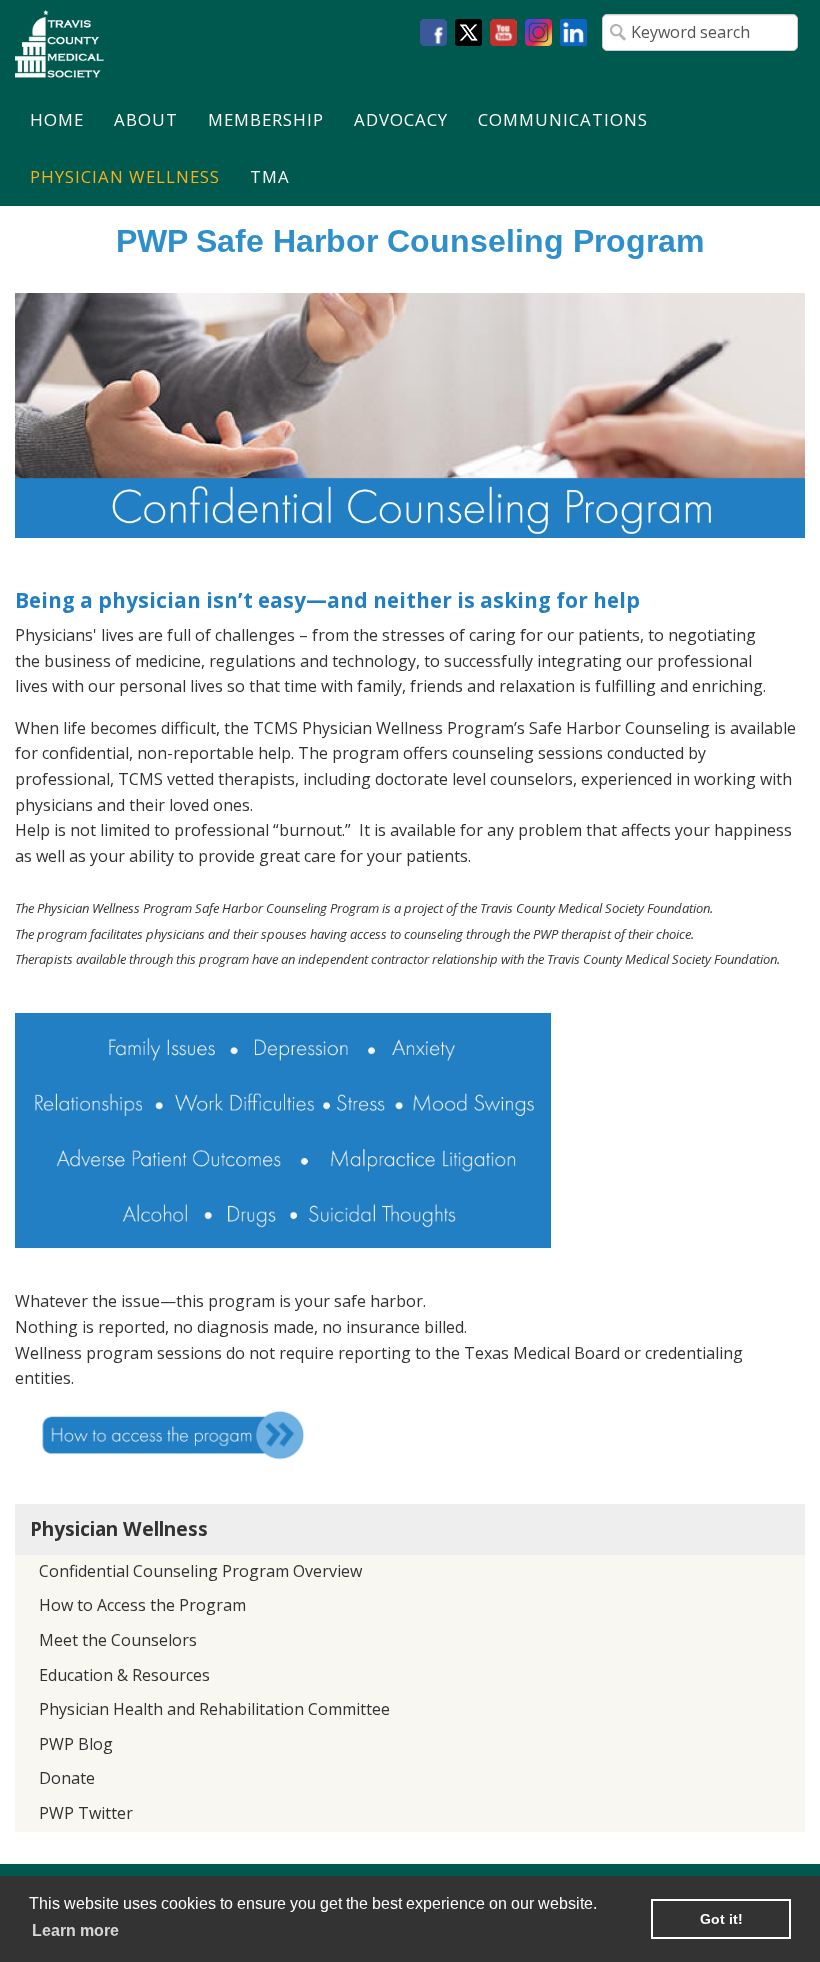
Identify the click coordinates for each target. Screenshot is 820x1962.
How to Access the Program (142, 1605)
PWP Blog (76, 1744)
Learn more (75, 1930)
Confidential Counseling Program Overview (200, 1571)
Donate (67, 1778)
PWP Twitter (86, 1813)
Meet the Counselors (118, 1640)
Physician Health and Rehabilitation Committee (214, 1709)
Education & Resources (124, 1675)
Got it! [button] (721, 1919)
